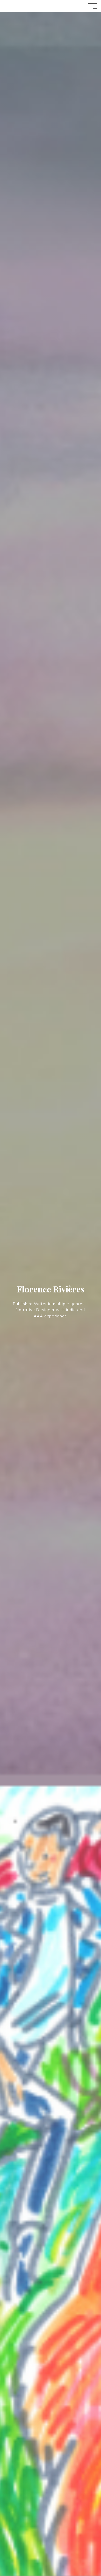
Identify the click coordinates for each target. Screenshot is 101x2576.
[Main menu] (93, 6)
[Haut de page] (81, 2556)
